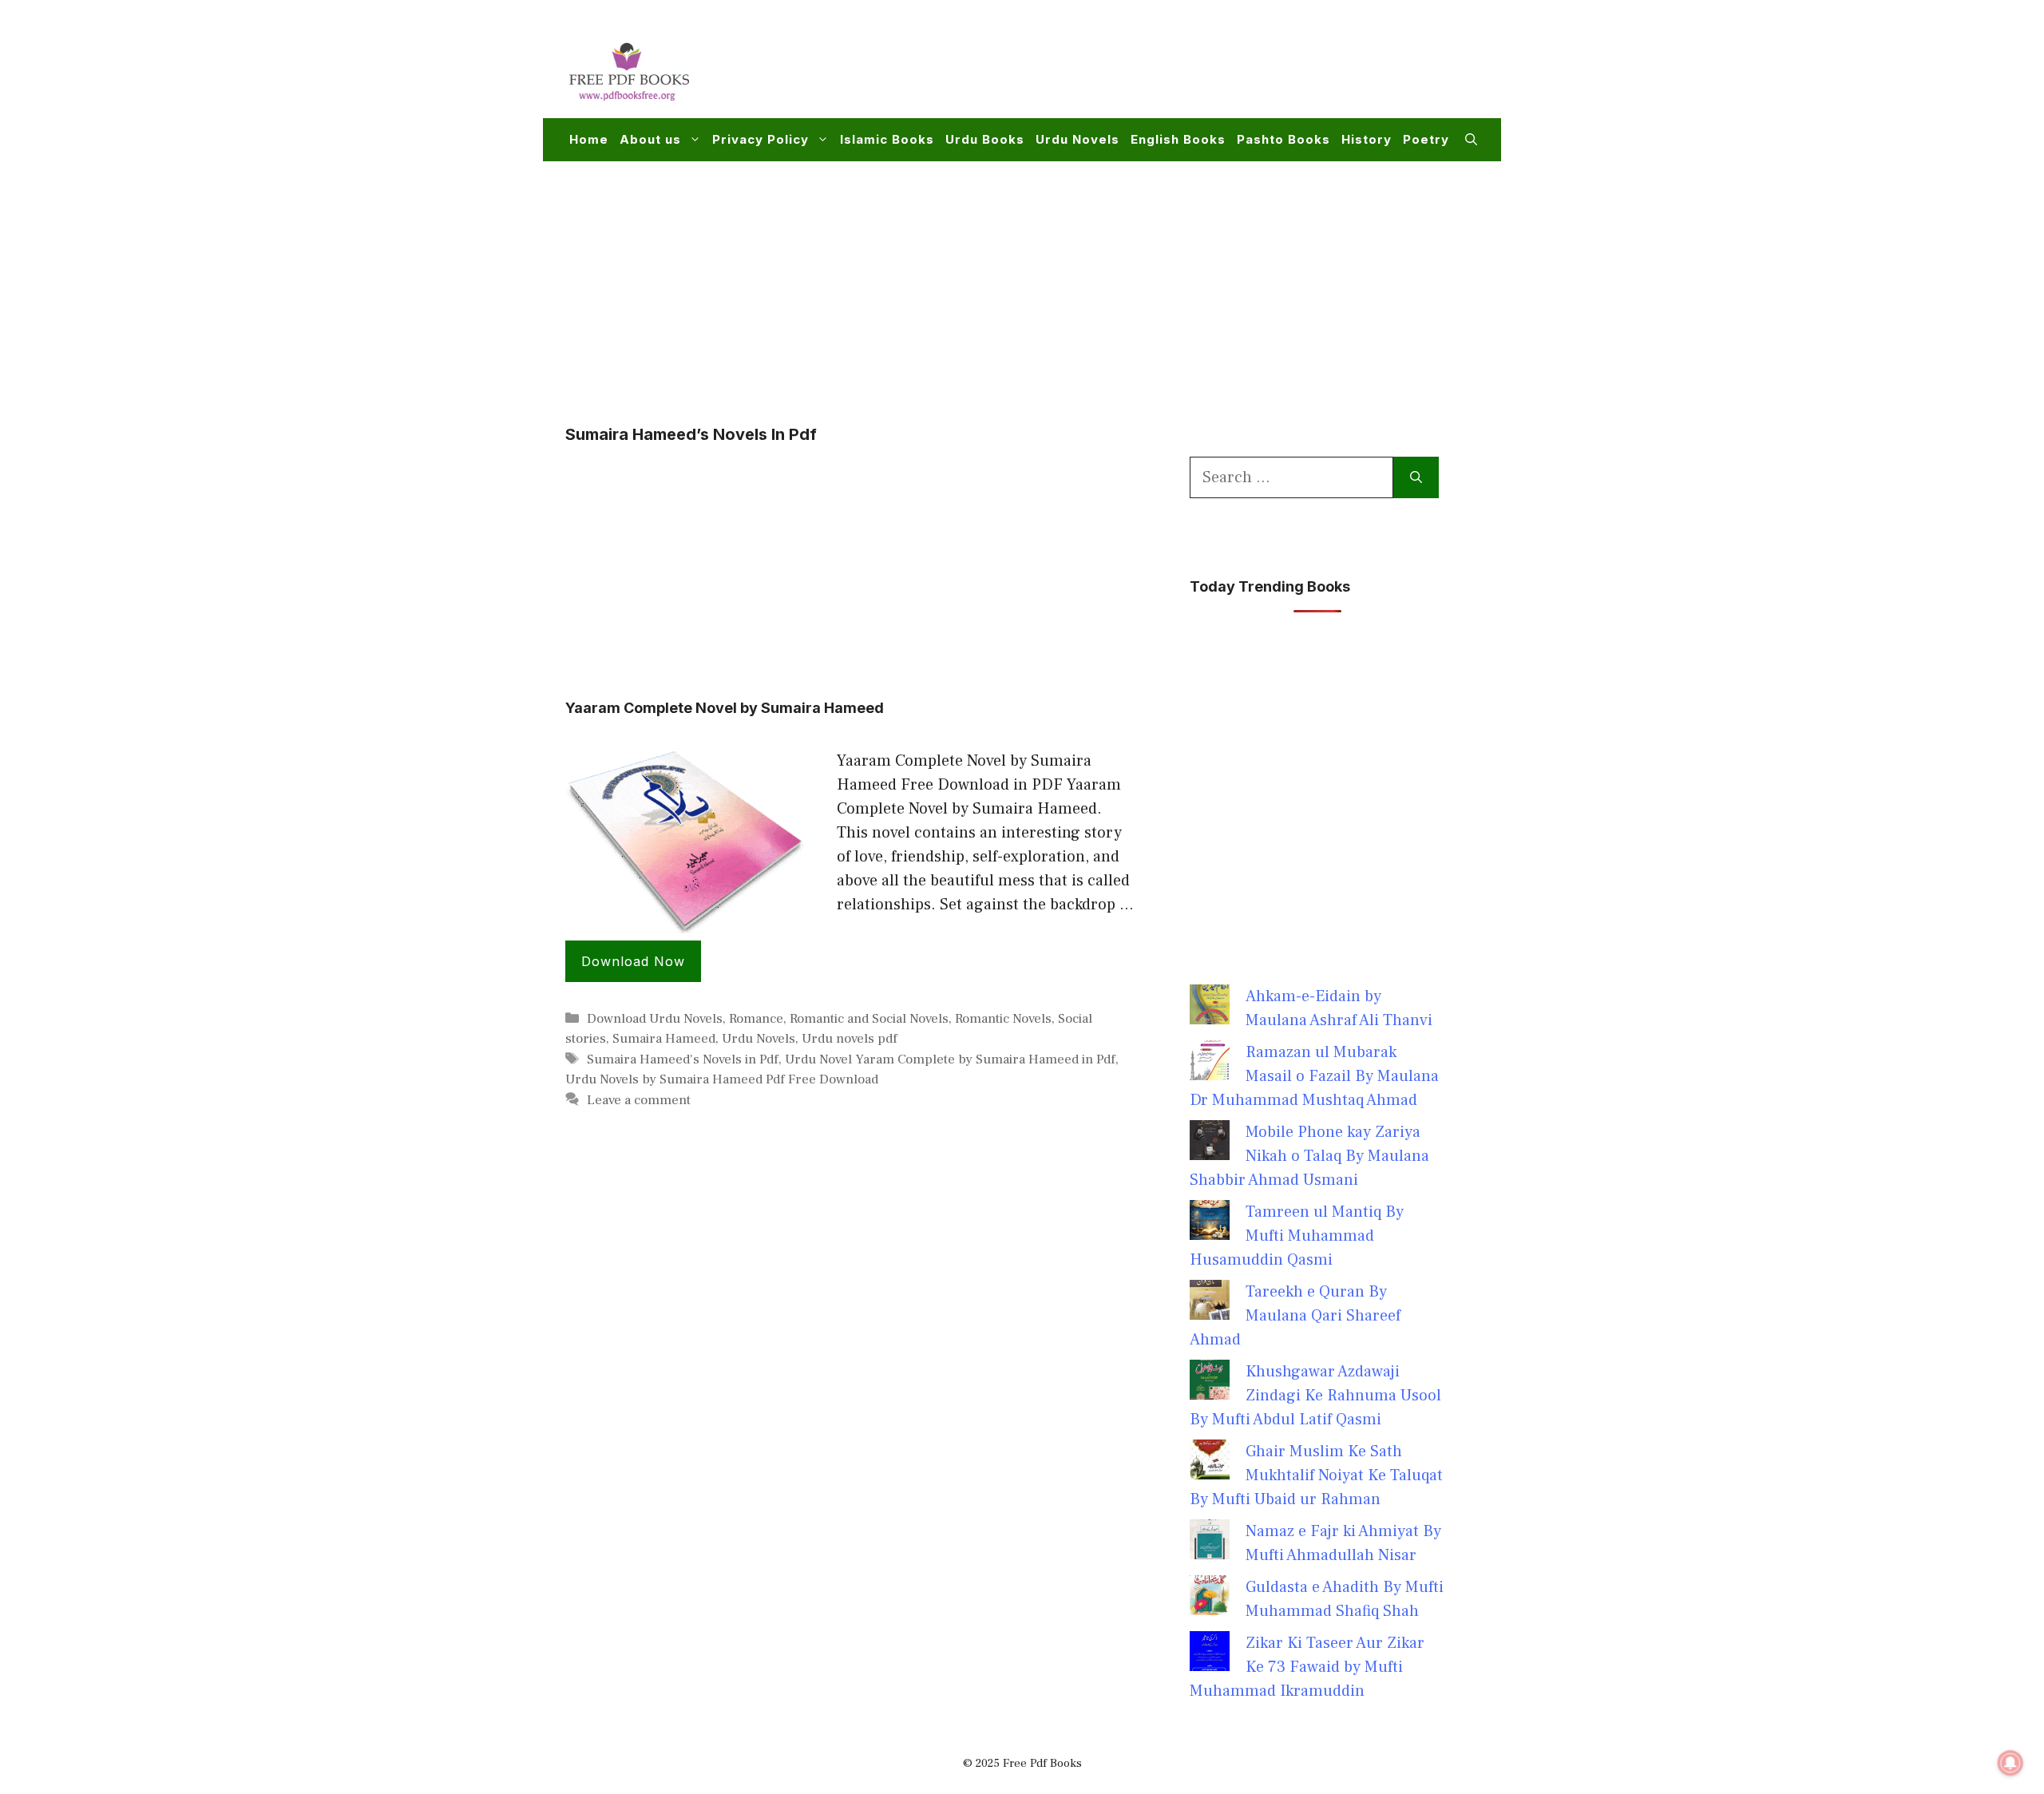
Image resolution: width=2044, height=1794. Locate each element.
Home (589, 139)
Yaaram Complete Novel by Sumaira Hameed (725, 708)
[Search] (1416, 477)
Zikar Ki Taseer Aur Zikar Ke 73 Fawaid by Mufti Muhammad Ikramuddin (1307, 1667)
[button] (1471, 140)
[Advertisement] (1186, 69)
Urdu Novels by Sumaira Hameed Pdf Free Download (722, 1079)
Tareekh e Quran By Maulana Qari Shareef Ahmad (1295, 1316)
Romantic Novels (1003, 1019)
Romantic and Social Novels (869, 1019)
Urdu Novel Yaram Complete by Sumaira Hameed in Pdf (950, 1059)
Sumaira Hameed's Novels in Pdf (683, 1059)
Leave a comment (639, 1100)
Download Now (633, 961)
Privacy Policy (761, 139)
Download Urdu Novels (655, 1019)
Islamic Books (887, 139)
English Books (1178, 139)
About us (650, 139)
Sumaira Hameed (664, 1039)
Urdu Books (985, 139)
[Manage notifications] (2010, 1763)
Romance (756, 1019)
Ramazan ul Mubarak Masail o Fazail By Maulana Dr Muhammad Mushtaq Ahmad (1314, 1076)
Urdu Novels (1077, 139)
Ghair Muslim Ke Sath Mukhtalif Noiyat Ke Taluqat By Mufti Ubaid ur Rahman (1316, 1475)
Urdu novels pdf (850, 1039)
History (1367, 139)
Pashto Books (1283, 139)
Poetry (1426, 139)
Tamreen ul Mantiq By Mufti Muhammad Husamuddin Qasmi (1297, 1236)
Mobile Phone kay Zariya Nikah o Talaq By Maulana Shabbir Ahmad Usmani (1309, 1156)
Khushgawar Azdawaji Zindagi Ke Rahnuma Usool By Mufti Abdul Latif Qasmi (1315, 1396)
